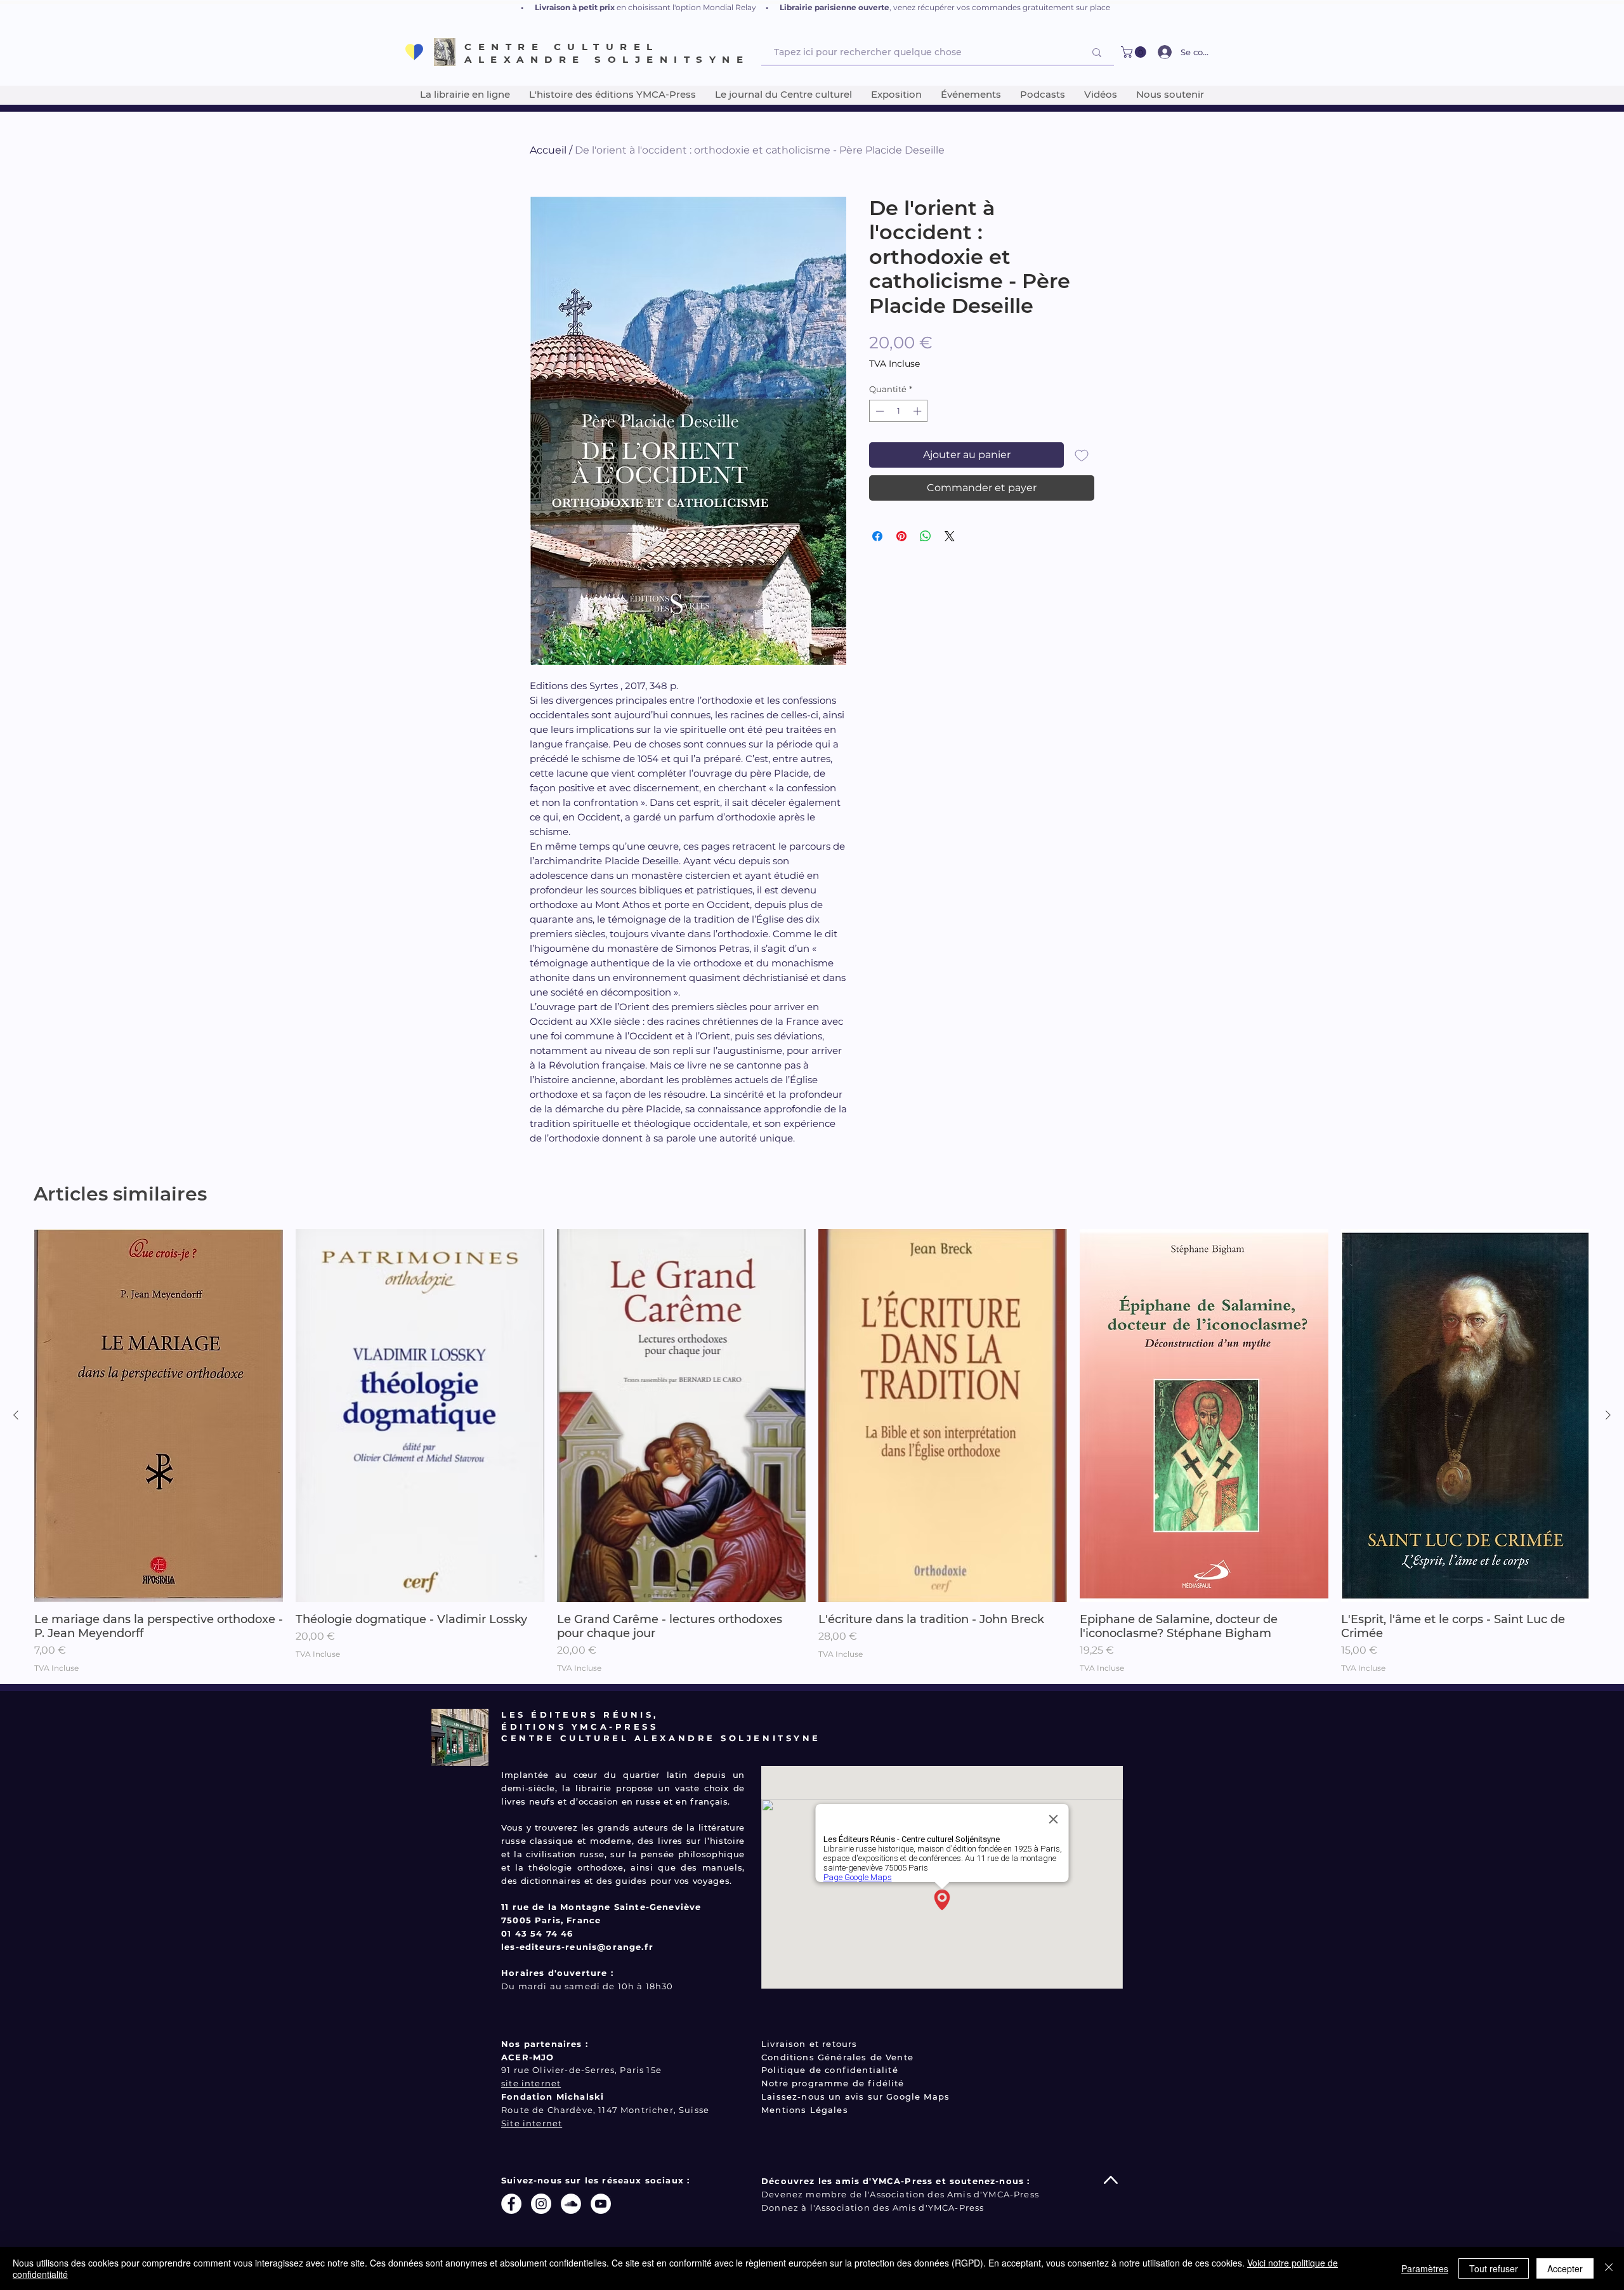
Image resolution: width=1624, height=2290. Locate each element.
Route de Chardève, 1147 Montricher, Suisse (605, 2110)
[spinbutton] (899, 411)
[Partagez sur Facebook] (877, 536)
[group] (812, 1451)
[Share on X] (950, 536)
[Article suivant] (1608, 1415)
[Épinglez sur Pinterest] (901, 536)
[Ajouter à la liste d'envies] (1082, 455)
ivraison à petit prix (578, 7)
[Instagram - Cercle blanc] (541, 2204)
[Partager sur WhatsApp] (926, 536)
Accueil (548, 150)
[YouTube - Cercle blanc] (601, 2204)
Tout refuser (1494, 2268)
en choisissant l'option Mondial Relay (686, 7)
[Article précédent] (16, 1415)
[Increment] (919, 411)
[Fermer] (1609, 2268)
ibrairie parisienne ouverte (837, 7)
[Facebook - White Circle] (511, 2204)
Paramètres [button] (1425, 2268)
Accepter (1565, 2268)
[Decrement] (879, 411)
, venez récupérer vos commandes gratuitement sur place (1000, 7)
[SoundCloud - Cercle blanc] (571, 2204)
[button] (1135, 52)
